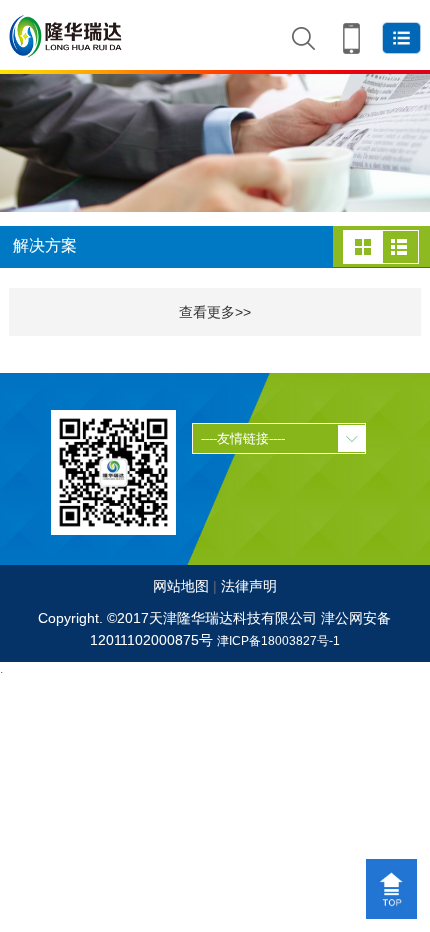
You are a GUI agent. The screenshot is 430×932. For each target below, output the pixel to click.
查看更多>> (215, 312)
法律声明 (249, 586)
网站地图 (181, 586)
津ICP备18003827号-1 (278, 641)
